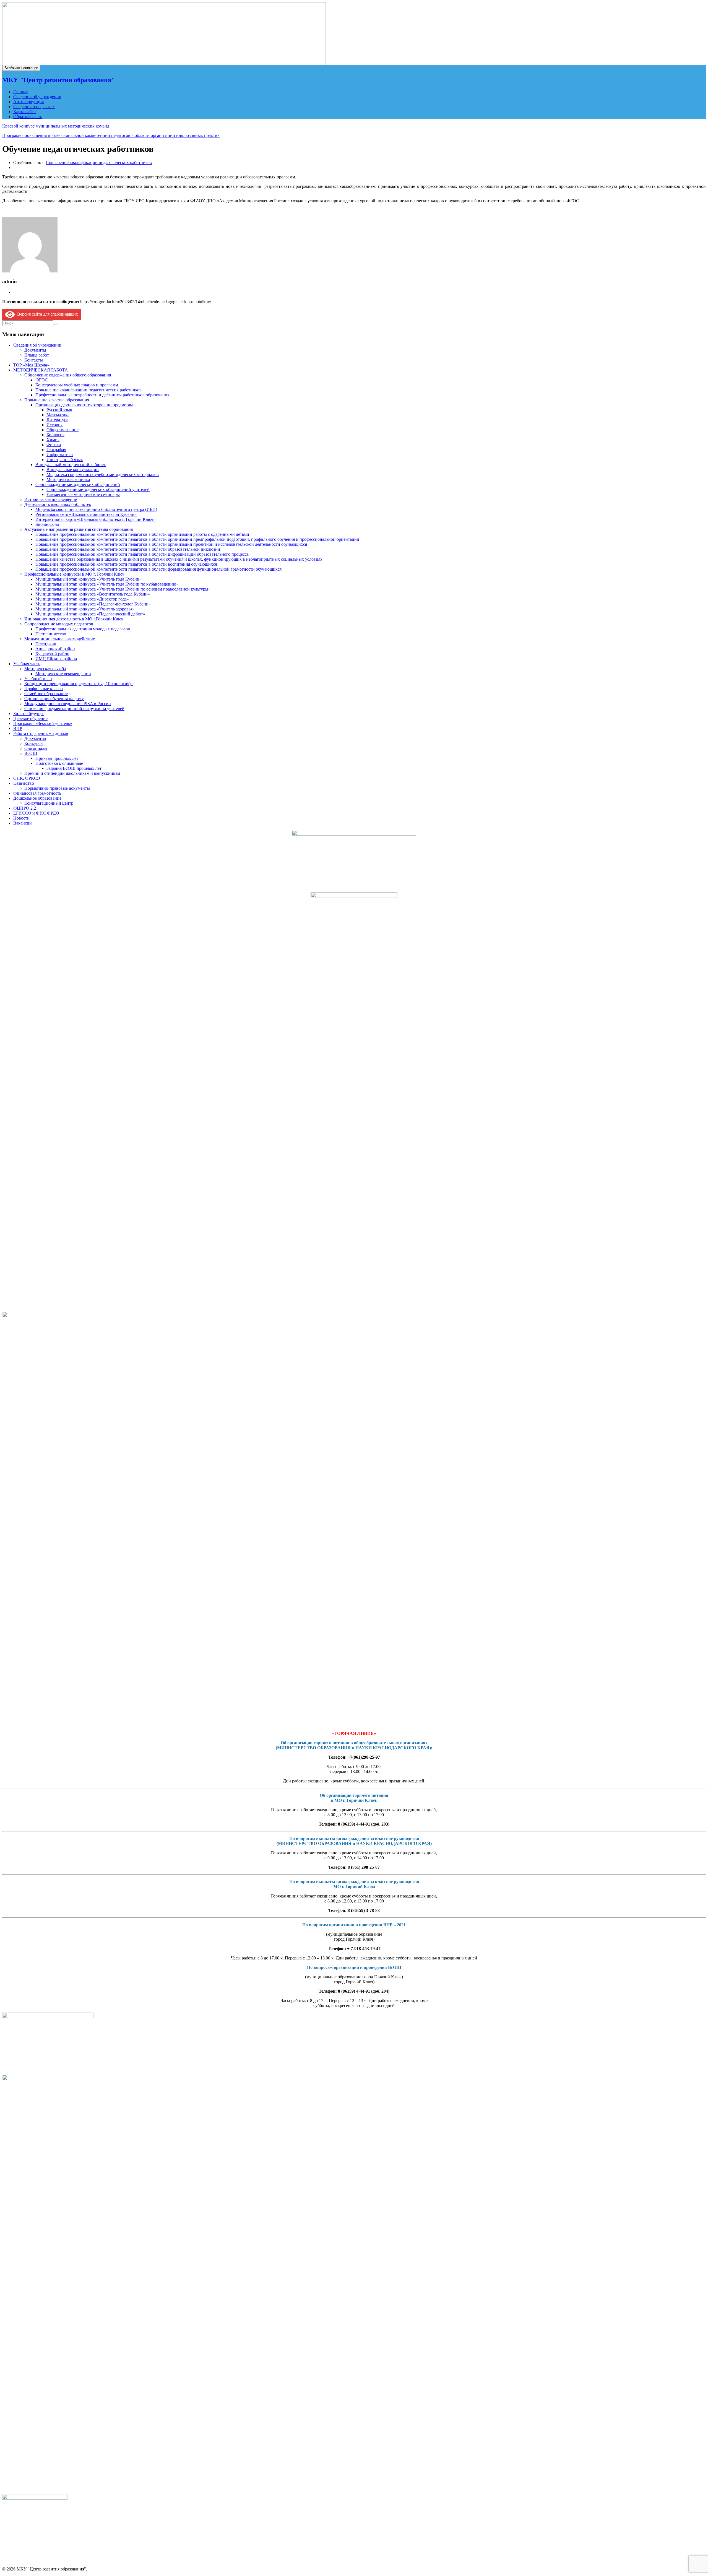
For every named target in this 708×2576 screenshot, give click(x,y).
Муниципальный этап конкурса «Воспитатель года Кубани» (93, 594)
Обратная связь (28, 117)
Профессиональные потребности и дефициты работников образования (102, 395)
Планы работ (37, 355)
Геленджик (46, 644)
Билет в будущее (29, 713)
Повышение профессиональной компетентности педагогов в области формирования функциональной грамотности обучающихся (158, 569)
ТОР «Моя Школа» (31, 365)
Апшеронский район (55, 649)
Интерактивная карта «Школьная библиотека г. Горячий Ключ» (95, 519)
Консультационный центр (49, 803)
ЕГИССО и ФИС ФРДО (36, 813)
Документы (35, 350)
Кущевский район (52, 654)
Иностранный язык (65, 460)
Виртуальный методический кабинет (71, 465)
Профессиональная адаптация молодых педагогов (83, 629)
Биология (55, 435)
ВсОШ (31, 753)
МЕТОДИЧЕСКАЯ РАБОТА (41, 370)
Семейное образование (46, 694)
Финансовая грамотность (37, 793)
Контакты (34, 360)
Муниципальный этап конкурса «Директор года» (82, 599)
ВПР (18, 728)
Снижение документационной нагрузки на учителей (74, 709)
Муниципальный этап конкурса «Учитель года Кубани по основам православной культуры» (123, 589)
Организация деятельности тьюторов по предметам (84, 405)
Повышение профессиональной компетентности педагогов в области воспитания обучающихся (126, 564)
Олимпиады (36, 748)
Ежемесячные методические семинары (83, 494)
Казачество (24, 783)
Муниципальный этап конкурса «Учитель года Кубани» (88, 579)
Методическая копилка (68, 479)
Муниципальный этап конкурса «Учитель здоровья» (85, 609)
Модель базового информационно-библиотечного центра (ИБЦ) (96, 509)
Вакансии (23, 823)
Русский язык (59, 410)
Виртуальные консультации (73, 470)
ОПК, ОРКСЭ (27, 778)
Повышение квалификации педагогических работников (99, 163)
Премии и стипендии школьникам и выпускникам (72, 773)
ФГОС (42, 380)
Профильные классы (44, 689)
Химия (53, 440)
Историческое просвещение (51, 499)
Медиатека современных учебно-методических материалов (103, 475)
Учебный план (38, 679)
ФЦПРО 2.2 (25, 808)
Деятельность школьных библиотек (58, 504)
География (56, 450)
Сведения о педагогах (34, 107)
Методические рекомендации (63, 674)
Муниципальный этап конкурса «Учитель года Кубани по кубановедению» (107, 584)
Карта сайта (24, 112)
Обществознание (63, 430)
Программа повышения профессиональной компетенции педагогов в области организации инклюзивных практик (111, 135)
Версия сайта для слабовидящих (46, 314)
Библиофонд (47, 524)
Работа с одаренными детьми (41, 733)
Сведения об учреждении (37, 97)
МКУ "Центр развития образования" (59, 80)
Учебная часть (27, 664)
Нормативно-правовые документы (57, 788)
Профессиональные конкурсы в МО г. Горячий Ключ (74, 574)
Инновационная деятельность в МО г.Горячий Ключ (74, 619)
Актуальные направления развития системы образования (79, 529)
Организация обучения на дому (54, 699)
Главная (21, 92)
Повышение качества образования (57, 400)
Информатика (60, 455)
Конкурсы (34, 743)
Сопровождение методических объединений (78, 484)
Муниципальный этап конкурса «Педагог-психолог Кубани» (93, 604)
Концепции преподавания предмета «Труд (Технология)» (79, 684)
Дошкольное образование (37, 798)
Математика (58, 415)
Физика (54, 445)
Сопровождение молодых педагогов (59, 624)
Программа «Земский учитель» (43, 723)
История (54, 425)
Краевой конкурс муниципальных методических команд (56, 126)
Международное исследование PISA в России (68, 704)
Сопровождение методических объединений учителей (98, 489)
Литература (57, 420)
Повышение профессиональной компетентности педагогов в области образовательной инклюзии (128, 549)
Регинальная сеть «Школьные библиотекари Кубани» (86, 514)
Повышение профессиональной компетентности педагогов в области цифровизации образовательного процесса (142, 554)
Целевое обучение (30, 718)
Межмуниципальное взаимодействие (60, 639)
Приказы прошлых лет (57, 758)
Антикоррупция (28, 102)
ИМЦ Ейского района (56, 659)
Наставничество (51, 634)
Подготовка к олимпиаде (59, 763)
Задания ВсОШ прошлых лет (74, 768)
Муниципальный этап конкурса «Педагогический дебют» (90, 614)
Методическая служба (45, 669)
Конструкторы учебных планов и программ (77, 385)
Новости (21, 818)
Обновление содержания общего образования (68, 375)
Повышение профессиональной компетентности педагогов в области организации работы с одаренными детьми (142, 534)
